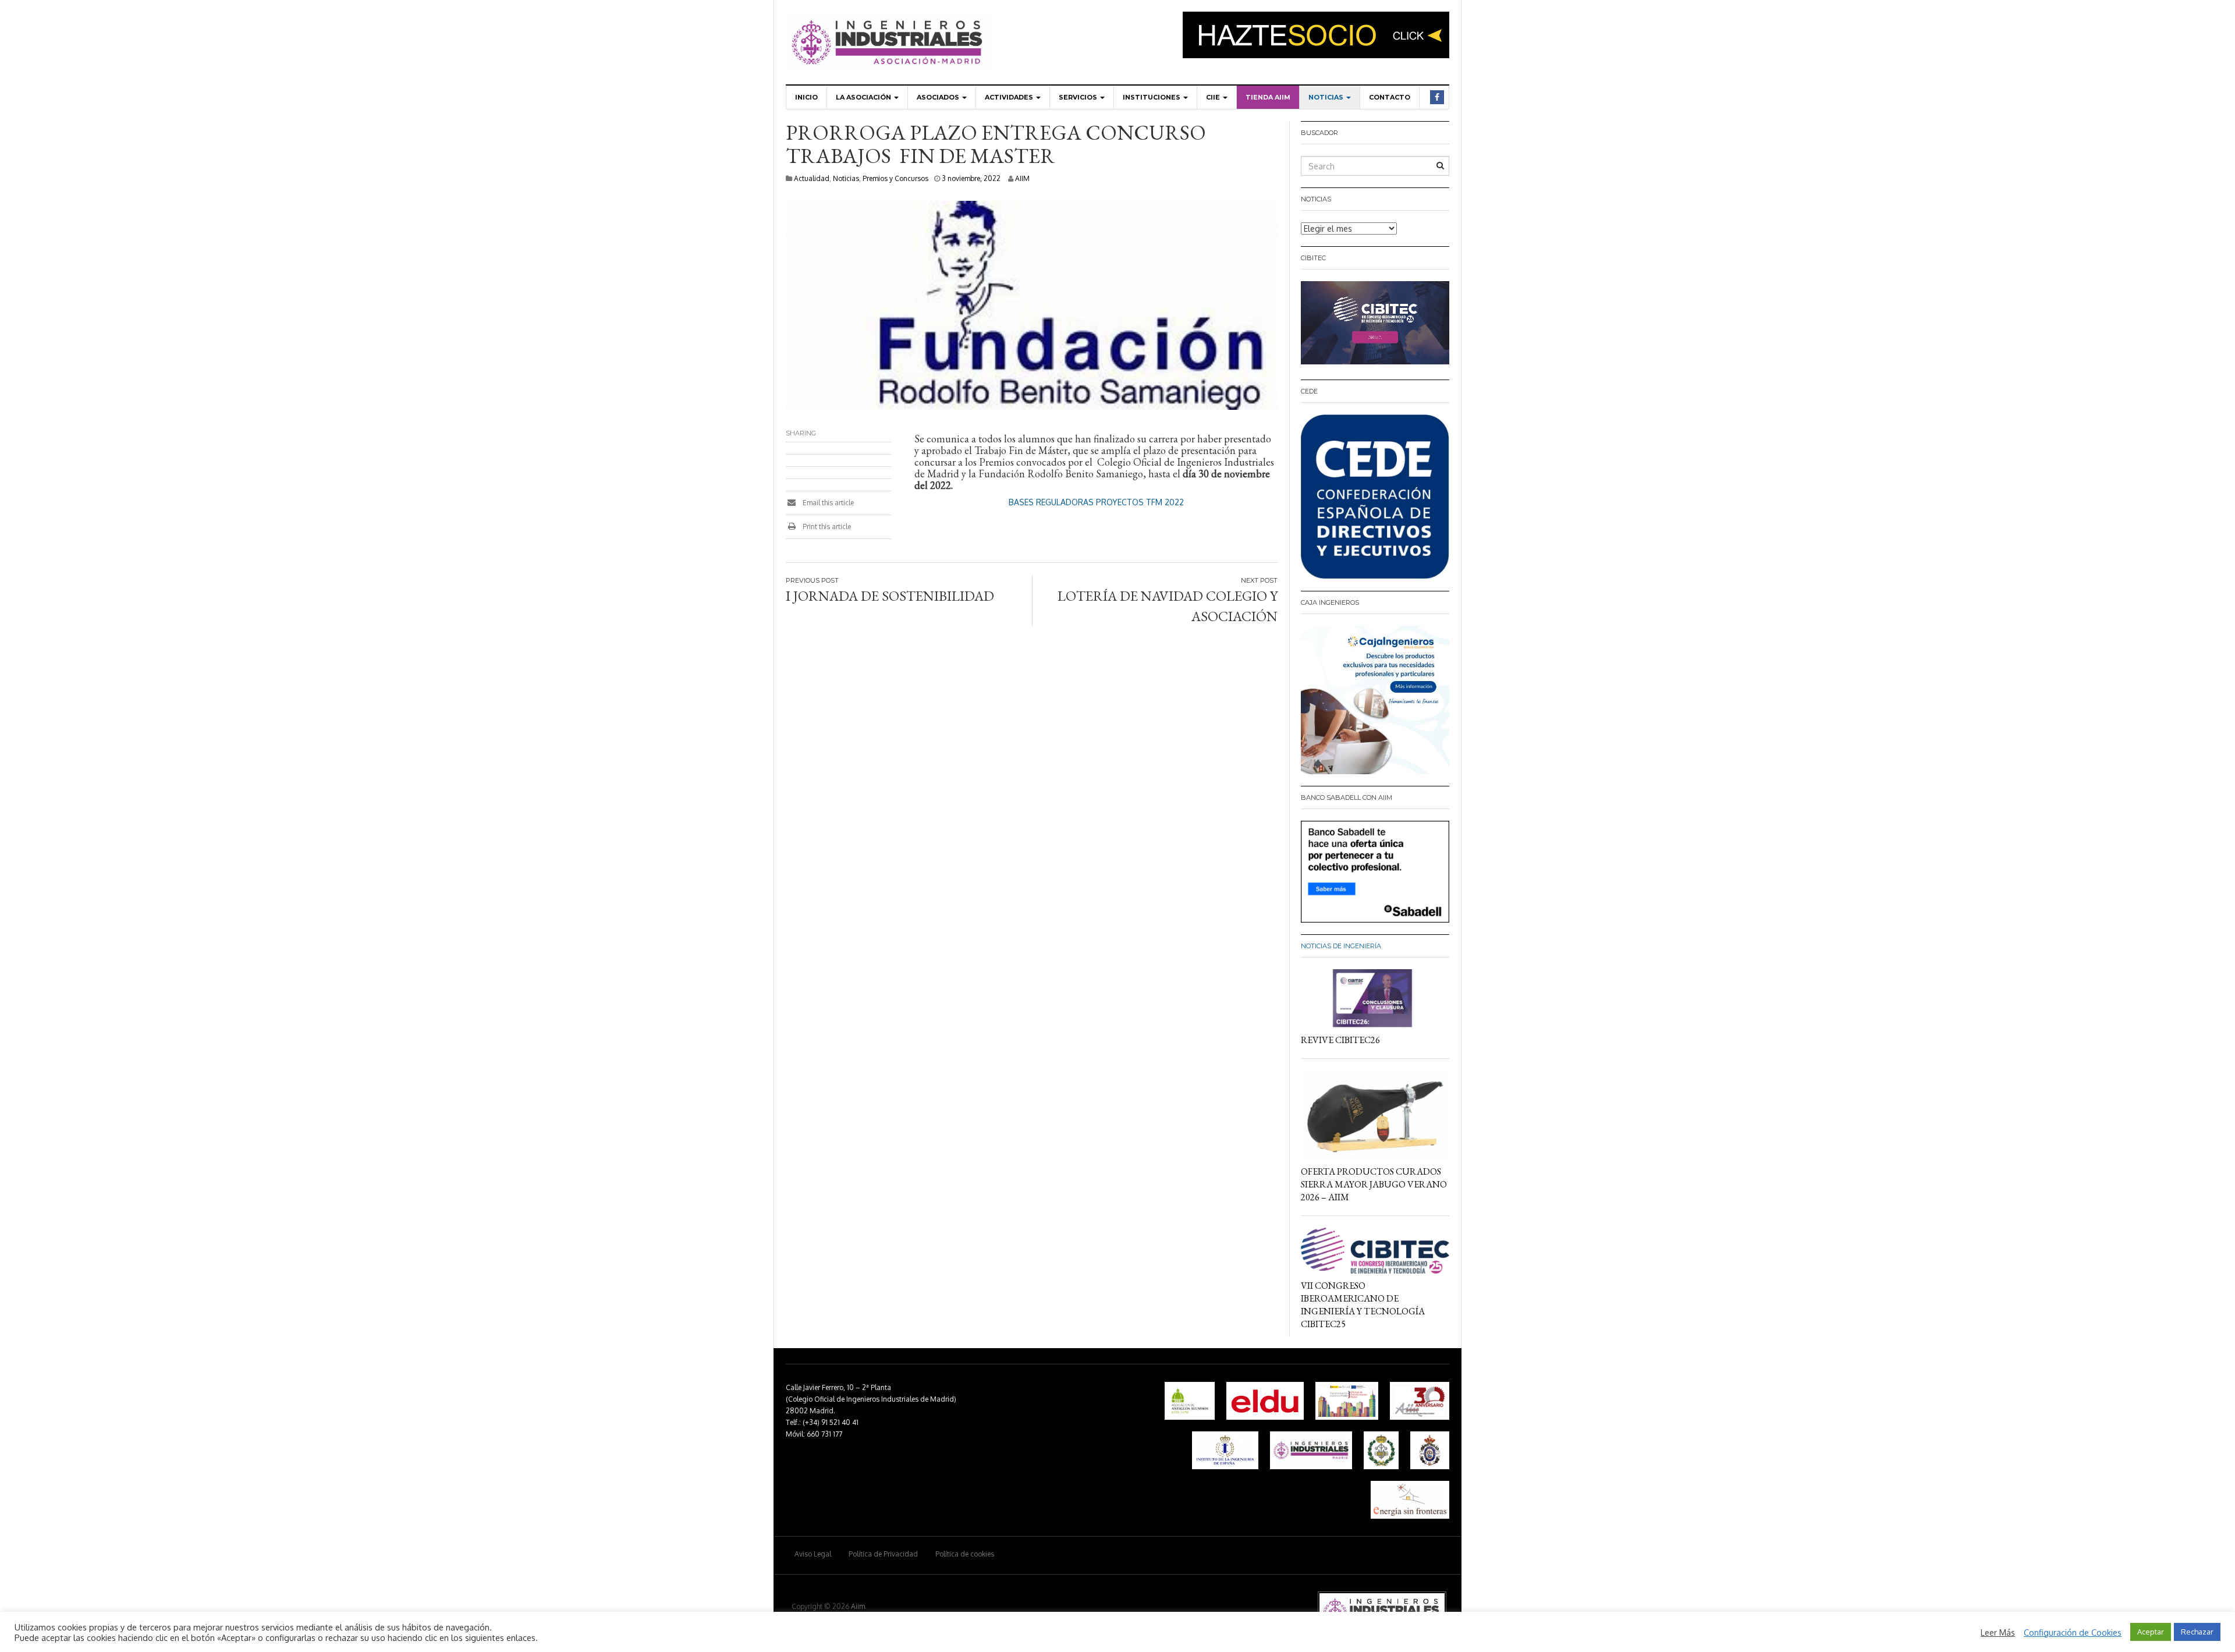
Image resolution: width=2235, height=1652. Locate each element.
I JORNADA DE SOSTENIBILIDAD (890, 596)
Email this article (827, 503)
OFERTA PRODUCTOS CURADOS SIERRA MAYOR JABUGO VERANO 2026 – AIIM (1374, 1184)
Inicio (806, 97)
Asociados (939, 97)
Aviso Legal (813, 1554)
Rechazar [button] (2197, 1632)
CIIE (1214, 97)
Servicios (1079, 97)
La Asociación (864, 97)
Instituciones (1152, 97)
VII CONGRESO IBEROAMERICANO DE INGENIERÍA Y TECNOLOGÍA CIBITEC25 (1363, 1305)
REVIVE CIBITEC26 (1340, 1040)
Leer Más (1998, 1632)
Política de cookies (965, 1554)
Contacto (1390, 97)
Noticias (1327, 97)
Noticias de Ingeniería (1341, 946)
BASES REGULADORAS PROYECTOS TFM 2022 (1096, 502)
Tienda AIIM (1268, 97)
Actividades (1010, 97)
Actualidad (812, 178)
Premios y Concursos (895, 178)
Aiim (858, 1606)
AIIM (1022, 178)
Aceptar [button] (2151, 1632)
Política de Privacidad (883, 1554)
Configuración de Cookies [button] (2073, 1632)
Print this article (826, 527)
